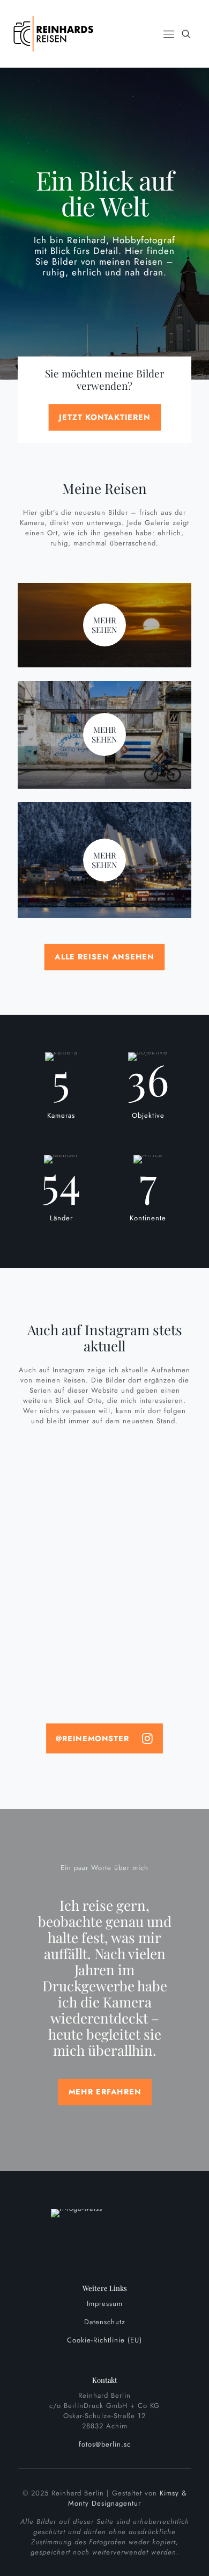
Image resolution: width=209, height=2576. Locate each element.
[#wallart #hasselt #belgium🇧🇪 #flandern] (104, 1521)
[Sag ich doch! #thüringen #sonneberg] (104, 1578)
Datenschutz (105, 2322)
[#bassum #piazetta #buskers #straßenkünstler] (104, 1563)
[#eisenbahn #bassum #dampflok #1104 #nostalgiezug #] (104, 1599)
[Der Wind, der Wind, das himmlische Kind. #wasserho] (104, 1676)
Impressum (105, 2304)
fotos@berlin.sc (105, 2444)
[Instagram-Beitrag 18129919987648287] (104, 1464)
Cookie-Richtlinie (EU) (104, 2340)
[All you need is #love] (104, 1506)
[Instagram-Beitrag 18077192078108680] (104, 1697)
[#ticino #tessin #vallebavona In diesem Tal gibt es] (104, 1645)
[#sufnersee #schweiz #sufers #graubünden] (104, 1620)
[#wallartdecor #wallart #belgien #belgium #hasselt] (104, 1542)
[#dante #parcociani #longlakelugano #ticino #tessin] (104, 1485)
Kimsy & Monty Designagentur (128, 2498)
